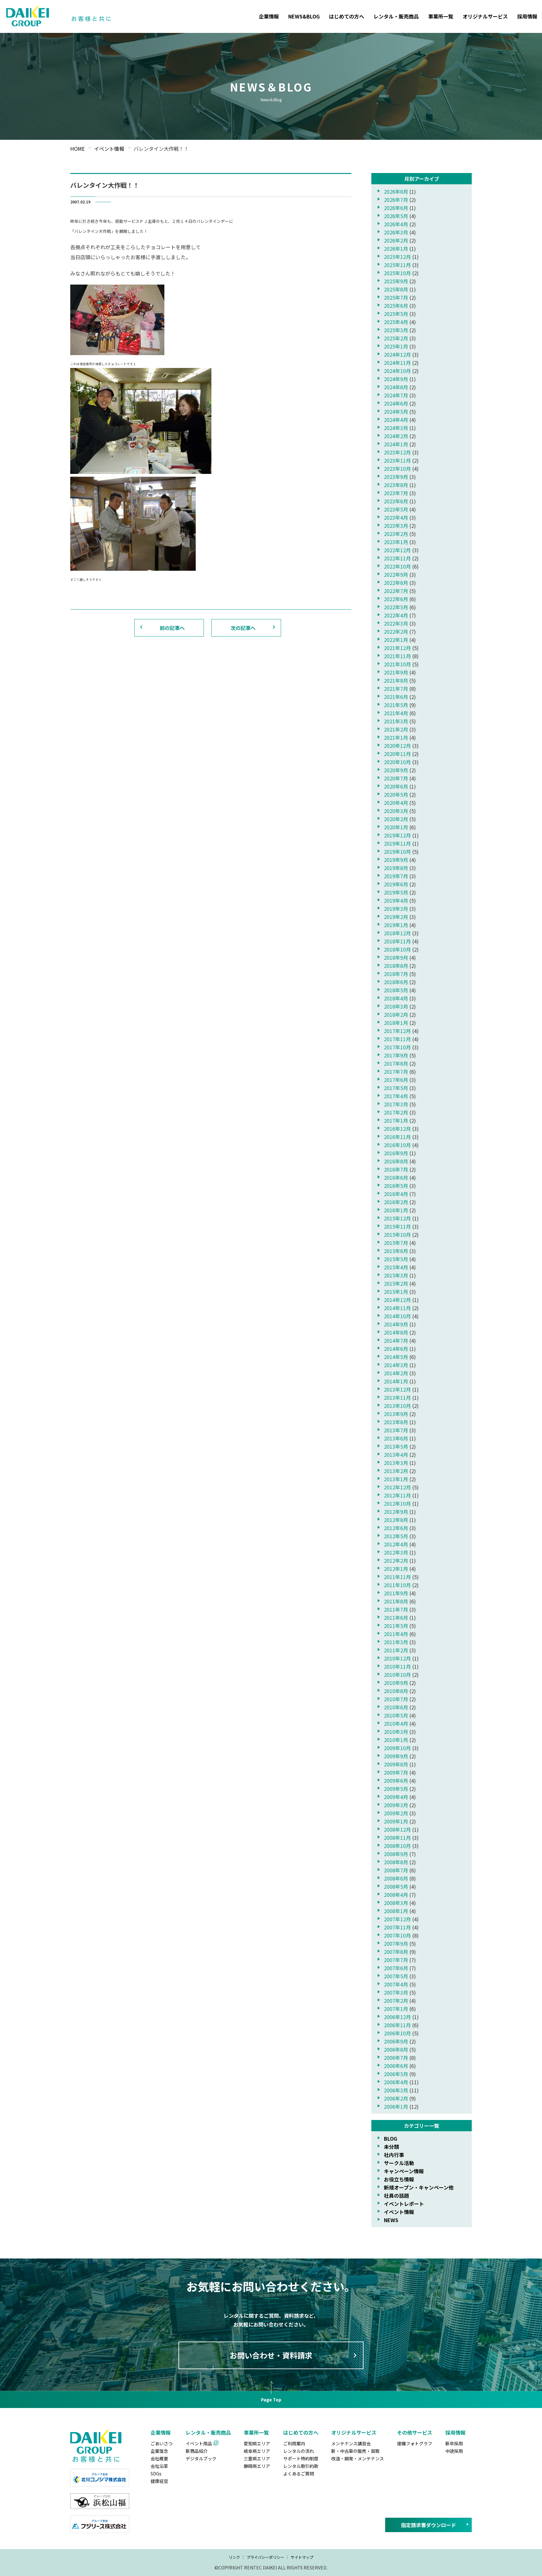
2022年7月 (396, 591)
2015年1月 (396, 1292)
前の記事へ (172, 628)
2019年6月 (396, 884)
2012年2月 (396, 1561)
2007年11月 (397, 1927)
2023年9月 (396, 477)
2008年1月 (396, 1911)
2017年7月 (396, 1072)
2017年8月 (396, 1063)
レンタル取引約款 (301, 2466)
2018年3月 (396, 1006)
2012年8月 (396, 1520)
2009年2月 (396, 1813)
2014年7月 (396, 1340)
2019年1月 (396, 925)
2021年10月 (397, 664)
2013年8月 (396, 1422)
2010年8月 (396, 1691)
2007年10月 (397, 1935)
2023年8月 (396, 485)
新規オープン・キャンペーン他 (419, 2187)
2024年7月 (396, 395)
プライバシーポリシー (265, 2557)
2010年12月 (397, 1658)
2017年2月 (396, 1112)
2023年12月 (397, 452)
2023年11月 (397, 460)
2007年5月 (396, 1976)
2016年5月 (396, 1186)
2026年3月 (396, 232)
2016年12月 (397, 1129)
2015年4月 (396, 1267)
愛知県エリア (257, 2443)
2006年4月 (396, 2082)
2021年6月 (396, 697)
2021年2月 (396, 729)
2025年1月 (396, 346)
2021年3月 (396, 721)
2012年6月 (396, 1528)
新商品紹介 (197, 2451)
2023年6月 (396, 501)
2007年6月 (396, 1968)
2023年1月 (396, 542)
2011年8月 (396, 1601)
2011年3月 (396, 1642)
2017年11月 (397, 1039)
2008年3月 (396, 1903)
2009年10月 (397, 1748)
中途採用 (454, 2451)
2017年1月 (396, 1120)
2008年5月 (396, 1886)
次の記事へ (243, 628)
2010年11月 (397, 1666)
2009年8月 (396, 1764)
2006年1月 (396, 2106)
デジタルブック (201, 2458)
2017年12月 (397, 1031)
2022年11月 (397, 558)
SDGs (156, 2474)
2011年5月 (396, 1626)
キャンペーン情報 (404, 2171)
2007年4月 (396, 1984)
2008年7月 (396, 1870)
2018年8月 (396, 966)
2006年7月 (396, 2058)
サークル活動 (399, 2163)
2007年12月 (397, 1919)
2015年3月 (396, 1275)
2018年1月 (396, 1023)
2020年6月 (396, 786)
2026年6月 (396, 208)
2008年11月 (397, 1838)
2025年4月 (396, 322)
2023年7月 (396, 493)
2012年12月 (397, 1487)
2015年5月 (396, 1259)
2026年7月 (396, 200)
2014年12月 (397, 1300)
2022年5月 (396, 607)
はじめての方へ (347, 16)
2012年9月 (396, 1512)
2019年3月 (396, 909)
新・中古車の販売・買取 (355, 2451)
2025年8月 (396, 289)
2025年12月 (397, 257)
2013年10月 (397, 1406)
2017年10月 (397, 1047)
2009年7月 (396, 1772)
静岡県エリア (257, 2466)
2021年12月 (397, 648)
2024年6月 (396, 403)
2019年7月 (396, 876)
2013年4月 (396, 1455)
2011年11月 (397, 1577)
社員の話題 (396, 2196)
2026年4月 (396, 224)
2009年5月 (396, 1789)
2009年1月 (396, 1821)
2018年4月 (396, 998)
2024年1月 (396, 444)
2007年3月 (396, 1992)
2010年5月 (396, 1715)
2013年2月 (396, 1471)
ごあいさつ (162, 2443)
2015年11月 (397, 1226)
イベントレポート (404, 2204)
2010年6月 (396, 1707)
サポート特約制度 (301, 2458)
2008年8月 (396, 1862)
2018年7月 (396, 974)
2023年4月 (396, 517)
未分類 (391, 2147)
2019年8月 (396, 868)
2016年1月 (396, 1210)
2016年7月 (396, 1169)
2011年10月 (397, 1585)
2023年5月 (396, 509)
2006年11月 (397, 2025)
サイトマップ (302, 2557)
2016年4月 (396, 1194)
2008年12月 (397, 1829)
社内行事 (394, 2155)
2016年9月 (396, 1153)
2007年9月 (396, 1944)
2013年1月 (396, 1479)
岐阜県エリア (257, 2451)
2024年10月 (397, 371)
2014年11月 (397, 1308)
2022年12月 (397, 550)
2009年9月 (396, 1756)
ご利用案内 (294, 2443)
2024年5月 (396, 412)
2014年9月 (396, 1324)
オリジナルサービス (485, 16)
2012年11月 (397, 1495)
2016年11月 (397, 1137)
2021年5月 (396, 705)
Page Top (271, 2400)
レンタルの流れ (299, 2451)
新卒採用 (454, 2443)
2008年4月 (396, 1895)
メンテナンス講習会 (351, 2443)
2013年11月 (397, 1398)
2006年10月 (397, 2033)
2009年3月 (396, 1805)
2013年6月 (396, 1438)
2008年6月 (396, 1878)
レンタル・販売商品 (396, 16)
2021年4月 (396, 713)
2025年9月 (396, 281)
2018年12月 (397, 933)
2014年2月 (396, 1373)
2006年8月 (396, 2049)
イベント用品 (199, 2443)
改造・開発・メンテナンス (358, 2458)
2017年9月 (396, 1055)
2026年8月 (396, 191)
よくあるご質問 (299, 2474)
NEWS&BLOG (304, 16)
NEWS (391, 2220)
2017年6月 (396, 1080)
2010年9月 (396, 1683)
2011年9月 (396, 1593)
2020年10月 (397, 762)
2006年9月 (396, 2041)
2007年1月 (396, 2009)
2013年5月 (396, 1446)
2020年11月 (397, 754)
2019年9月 (396, 860)
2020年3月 (396, 811)
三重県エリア (257, 2458)
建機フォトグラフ (415, 2443)
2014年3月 (396, 1365)
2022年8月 (396, 583)
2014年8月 (396, 1332)
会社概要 (159, 2458)
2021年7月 (396, 689)
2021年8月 (396, 680)
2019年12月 (397, 835)
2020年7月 (396, 778)
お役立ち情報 (399, 2179)
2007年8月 (396, 1952)
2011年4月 (396, 1634)
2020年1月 (396, 827)
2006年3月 (396, 2090)
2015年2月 (396, 1283)
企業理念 (159, 2451)
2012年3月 (396, 1552)
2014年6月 (396, 1349)
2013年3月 (396, 1463)
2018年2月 (396, 1015)
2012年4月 (396, 1544)
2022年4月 (396, 615)
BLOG (391, 2138)
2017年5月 (396, 1088)
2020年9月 (396, 770)
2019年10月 (397, 852)
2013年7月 (396, 1430)
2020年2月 (396, 819)
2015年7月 (396, 1243)
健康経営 (159, 2481)
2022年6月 (396, 599)
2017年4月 (396, 1096)
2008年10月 (397, 1846)
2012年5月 (396, 1536)
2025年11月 (397, 265)
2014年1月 (396, 1381)
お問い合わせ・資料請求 (271, 2355)
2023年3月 (396, 526)
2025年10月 (397, 273)
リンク (234, 2557)
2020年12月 (397, 746)
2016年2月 (396, 1202)
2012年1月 (396, 1569)
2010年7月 (396, 1699)
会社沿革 (159, 2466)
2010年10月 (397, 1675)
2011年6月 (396, 1618)
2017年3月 (396, 1104)
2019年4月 (396, 900)
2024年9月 (396, 379)
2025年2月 (396, 338)
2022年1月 (396, 640)
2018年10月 (397, 949)
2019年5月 (396, 892)
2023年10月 (397, 469)
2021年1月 (396, 737)
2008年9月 (396, 1854)
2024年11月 (397, 363)
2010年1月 (396, 1740)
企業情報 (269, 16)
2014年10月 (397, 1316)
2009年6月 (396, 1781)
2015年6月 (396, 1251)
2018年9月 (396, 957)
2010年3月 (396, 1732)
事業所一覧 (441, 16)
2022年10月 (397, 566)
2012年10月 (397, 1503)
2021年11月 (397, 656)
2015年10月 (397, 1235)
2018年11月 (397, 941)
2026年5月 (396, 216)
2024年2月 (396, 436)
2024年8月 (396, 387)
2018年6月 (396, 982)
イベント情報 (399, 2212)
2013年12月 (397, 1389)
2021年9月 (396, 672)
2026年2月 (396, 240)
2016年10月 (397, 1145)
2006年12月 (397, 2017)
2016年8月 (396, 1161)
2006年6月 (396, 2066)
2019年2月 (396, 917)
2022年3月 (396, 623)
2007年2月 (396, 2001)
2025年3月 (396, 330)
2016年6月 (396, 1178)
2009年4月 (396, 1797)
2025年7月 (396, 297)
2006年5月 (396, 2074)
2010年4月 (396, 1723)
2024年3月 (396, 428)
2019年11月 (397, 843)
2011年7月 (396, 1609)
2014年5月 (396, 1357)
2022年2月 (396, 632)
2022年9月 (396, 574)
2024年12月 (397, 354)
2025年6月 (396, 306)
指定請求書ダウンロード (428, 2525)
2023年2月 (396, 534)
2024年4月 (396, 420)
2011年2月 (396, 1650)
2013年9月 (396, 1414)
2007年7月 (396, 1960)
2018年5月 (396, 990)
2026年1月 (396, 249)
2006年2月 (396, 2098)
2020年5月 (396, 795)
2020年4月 (396, 803)
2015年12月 (397, 1218)
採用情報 (527, 16)
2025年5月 (396, 314)
